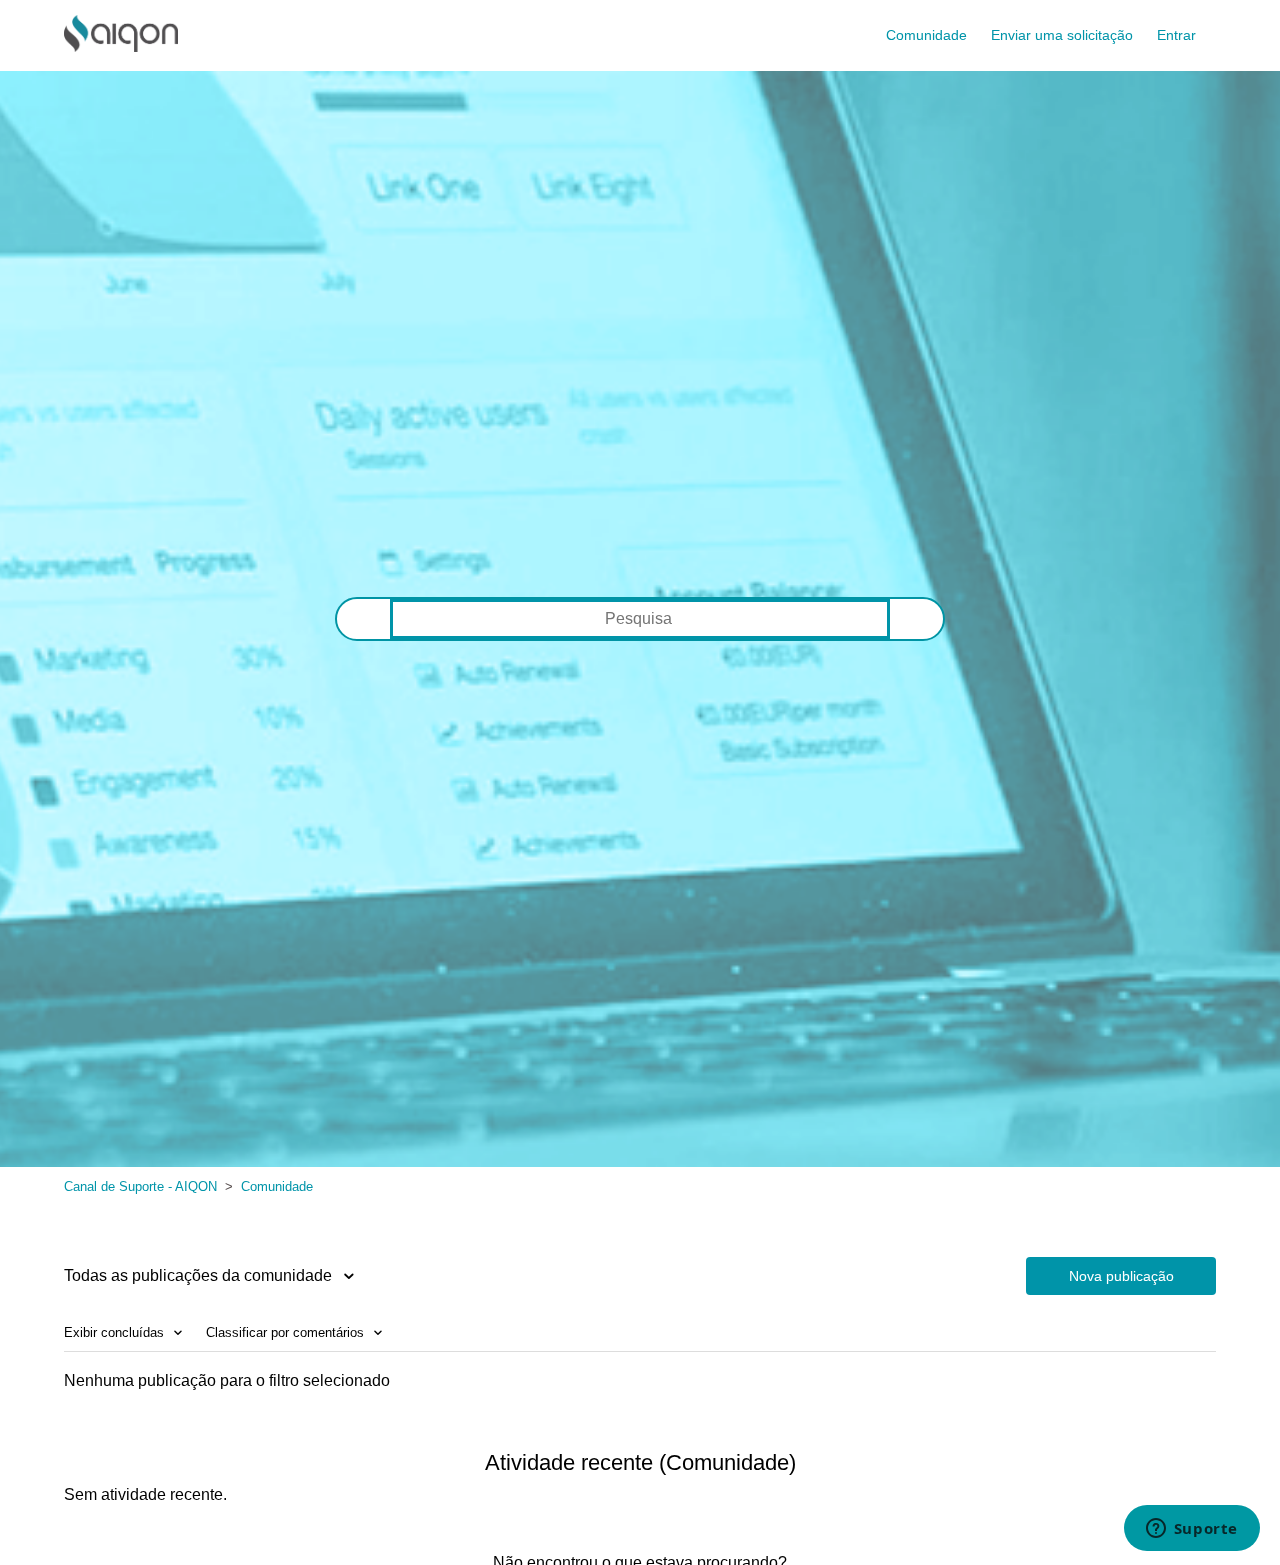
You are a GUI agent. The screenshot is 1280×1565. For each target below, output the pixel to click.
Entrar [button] (1176, 35)
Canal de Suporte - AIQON (140, 1186)
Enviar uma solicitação (1062, 35)
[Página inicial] (121, 46)
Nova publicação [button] (1121, 1276)
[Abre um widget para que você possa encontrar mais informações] (1191, 1530)
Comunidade (926, 35)
